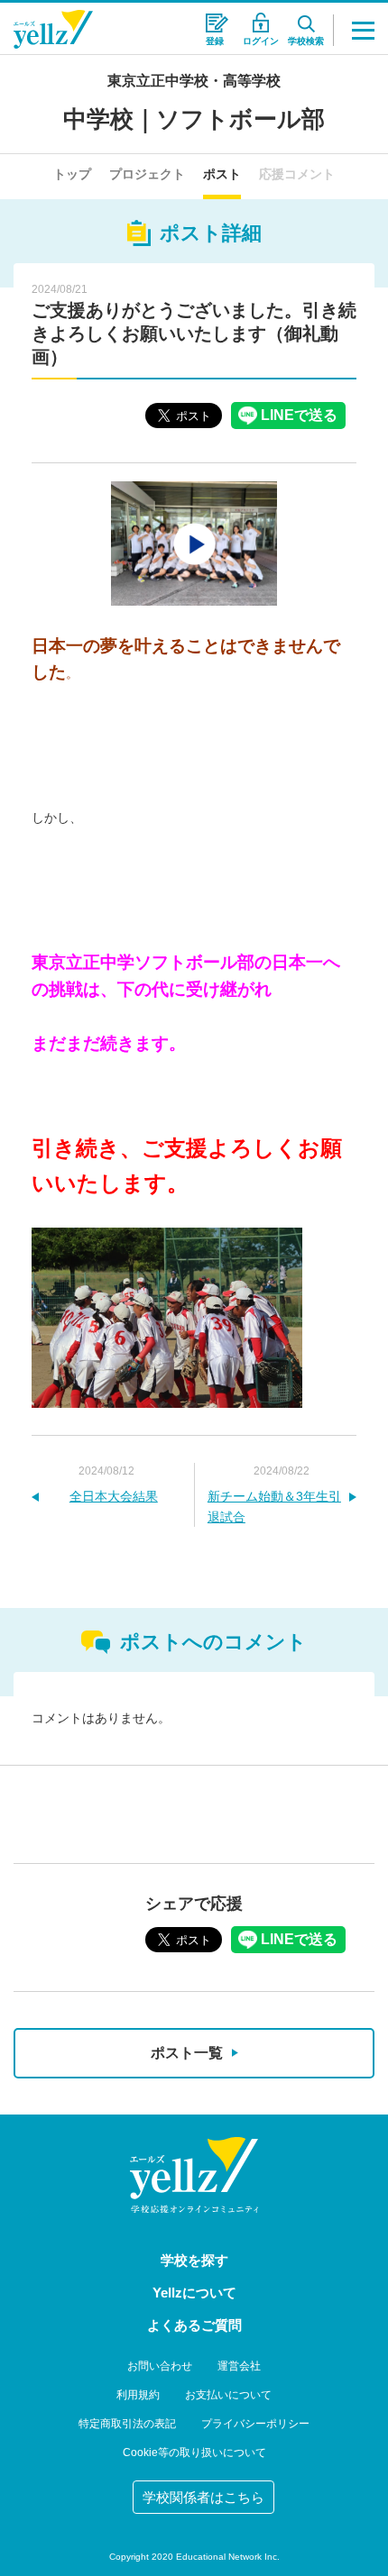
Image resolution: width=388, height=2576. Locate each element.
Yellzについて (194, 2293)
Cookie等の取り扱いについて (194, 2453)
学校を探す (194, 2260)
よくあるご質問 (194, 2325)
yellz (194, 2175)
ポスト (222, 174)
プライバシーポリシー (255, 2424)
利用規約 (138, 2395)
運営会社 (239, 2366)
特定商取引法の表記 (127, 2424)
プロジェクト (147, 174)
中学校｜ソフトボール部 (194, 119)
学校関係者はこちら (203, 2497)
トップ (72, 174)
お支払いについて (228, 2395)
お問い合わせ (160, 2366)
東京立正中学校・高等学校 (194, 81)
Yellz (53, 29)
